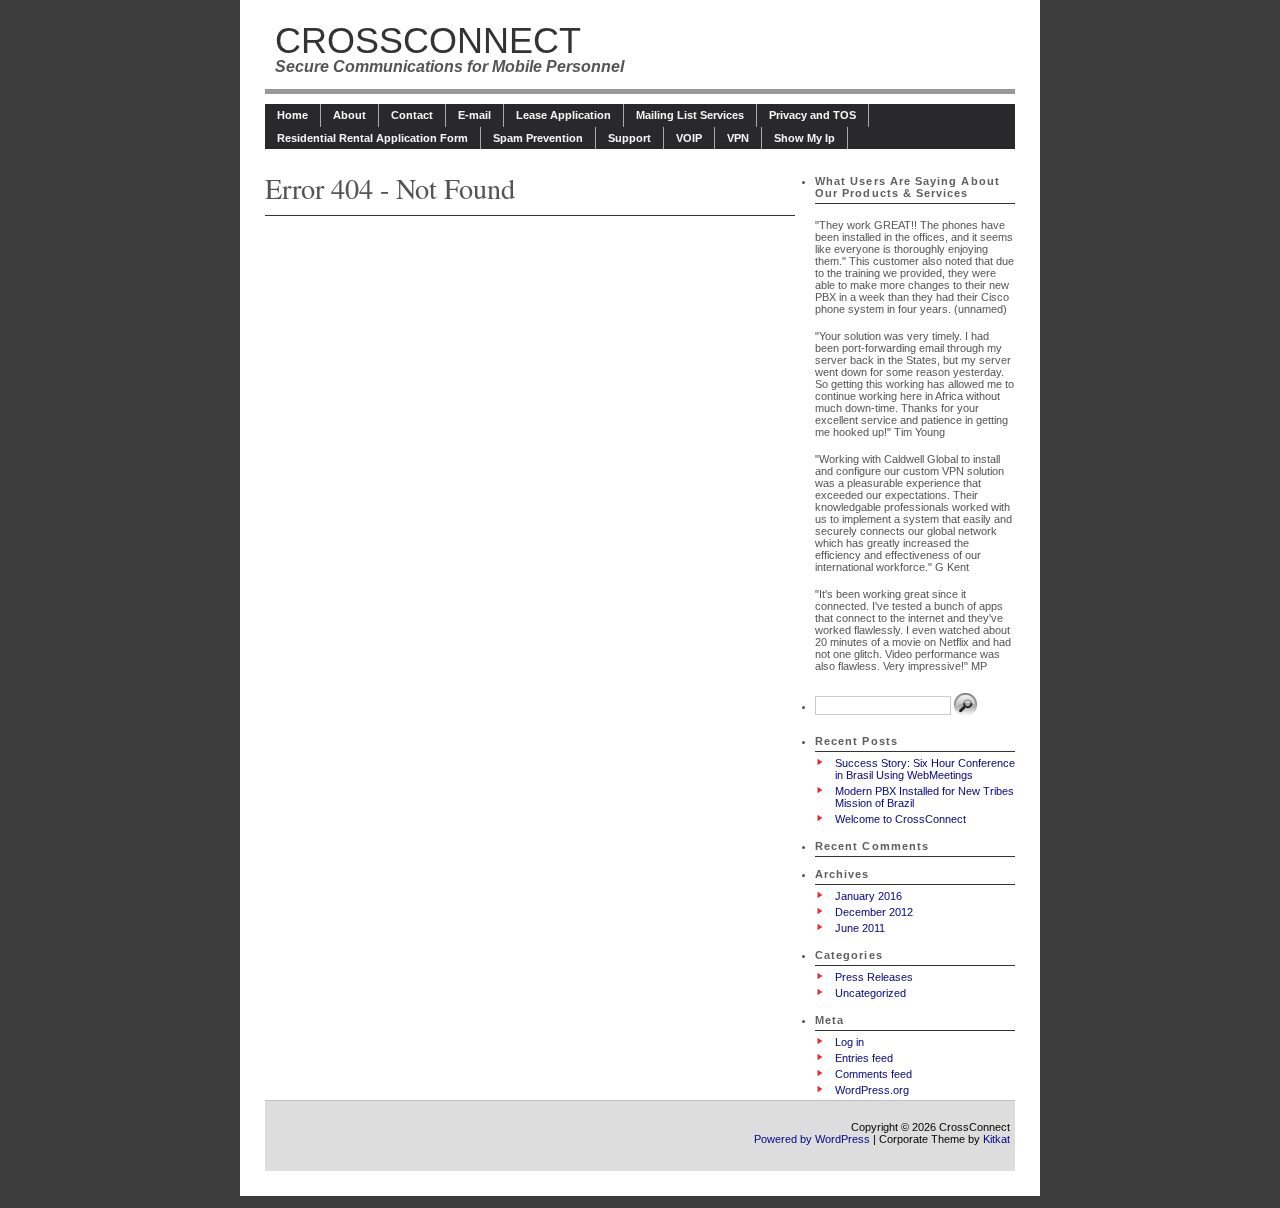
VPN (738, 138)
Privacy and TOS (812, 115)
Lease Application (563, 115)
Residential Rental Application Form (372, 138)
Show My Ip (804, 138)
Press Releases (874, 977)
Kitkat (996, 1139)
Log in (849, 1042)
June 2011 (860, 928)
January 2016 (868, 896)
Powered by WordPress (812, 1139)
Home (292, 115)
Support (629, 138)
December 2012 (874, 912)
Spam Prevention (538, 138)
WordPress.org (872, 1090)
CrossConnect (428, 40)
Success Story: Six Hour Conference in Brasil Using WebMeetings (925, 769)
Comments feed (873, 1074)
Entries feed (864, 1058)
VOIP (689, 138)
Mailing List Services (690, 115)
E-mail (474, 115)
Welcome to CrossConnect (900, 819)
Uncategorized (870, 993)
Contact (412, 115)
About (349, 115)
